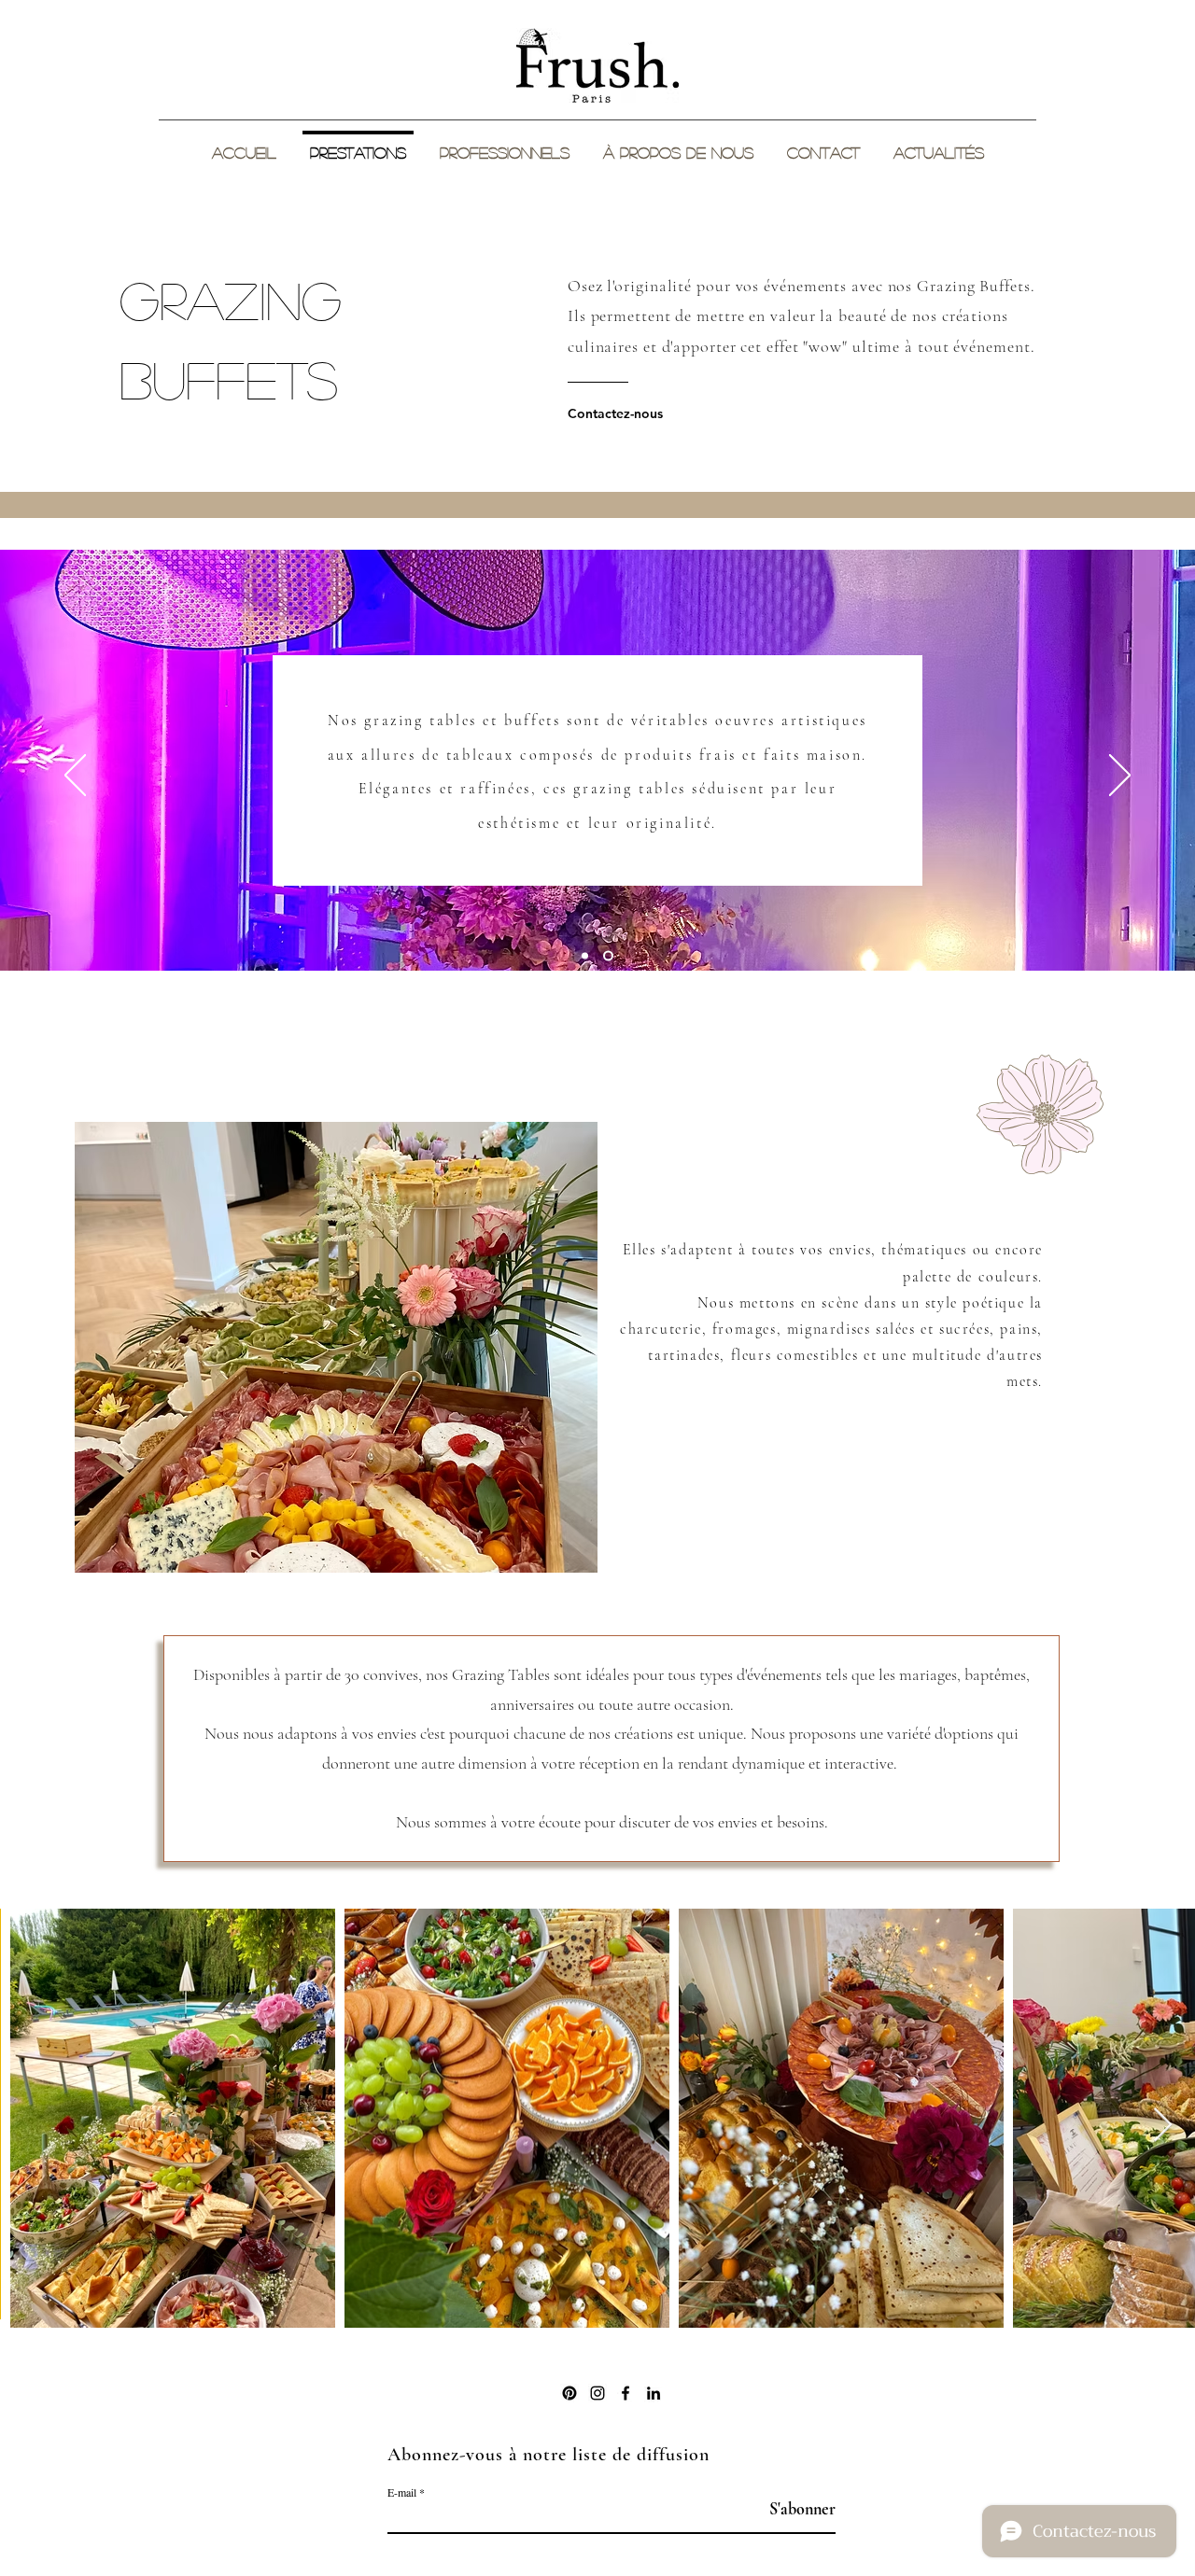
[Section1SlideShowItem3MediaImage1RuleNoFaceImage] (610, 956)
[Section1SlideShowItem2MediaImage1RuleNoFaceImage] (587, 956)
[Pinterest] (569, 2393)
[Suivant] (1120, 777)
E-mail (402, 2492)
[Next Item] (1163, 2126)
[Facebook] (626, 2393)
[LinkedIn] (654, 2393)
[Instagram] (597, 2393)
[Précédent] (75, 777)
